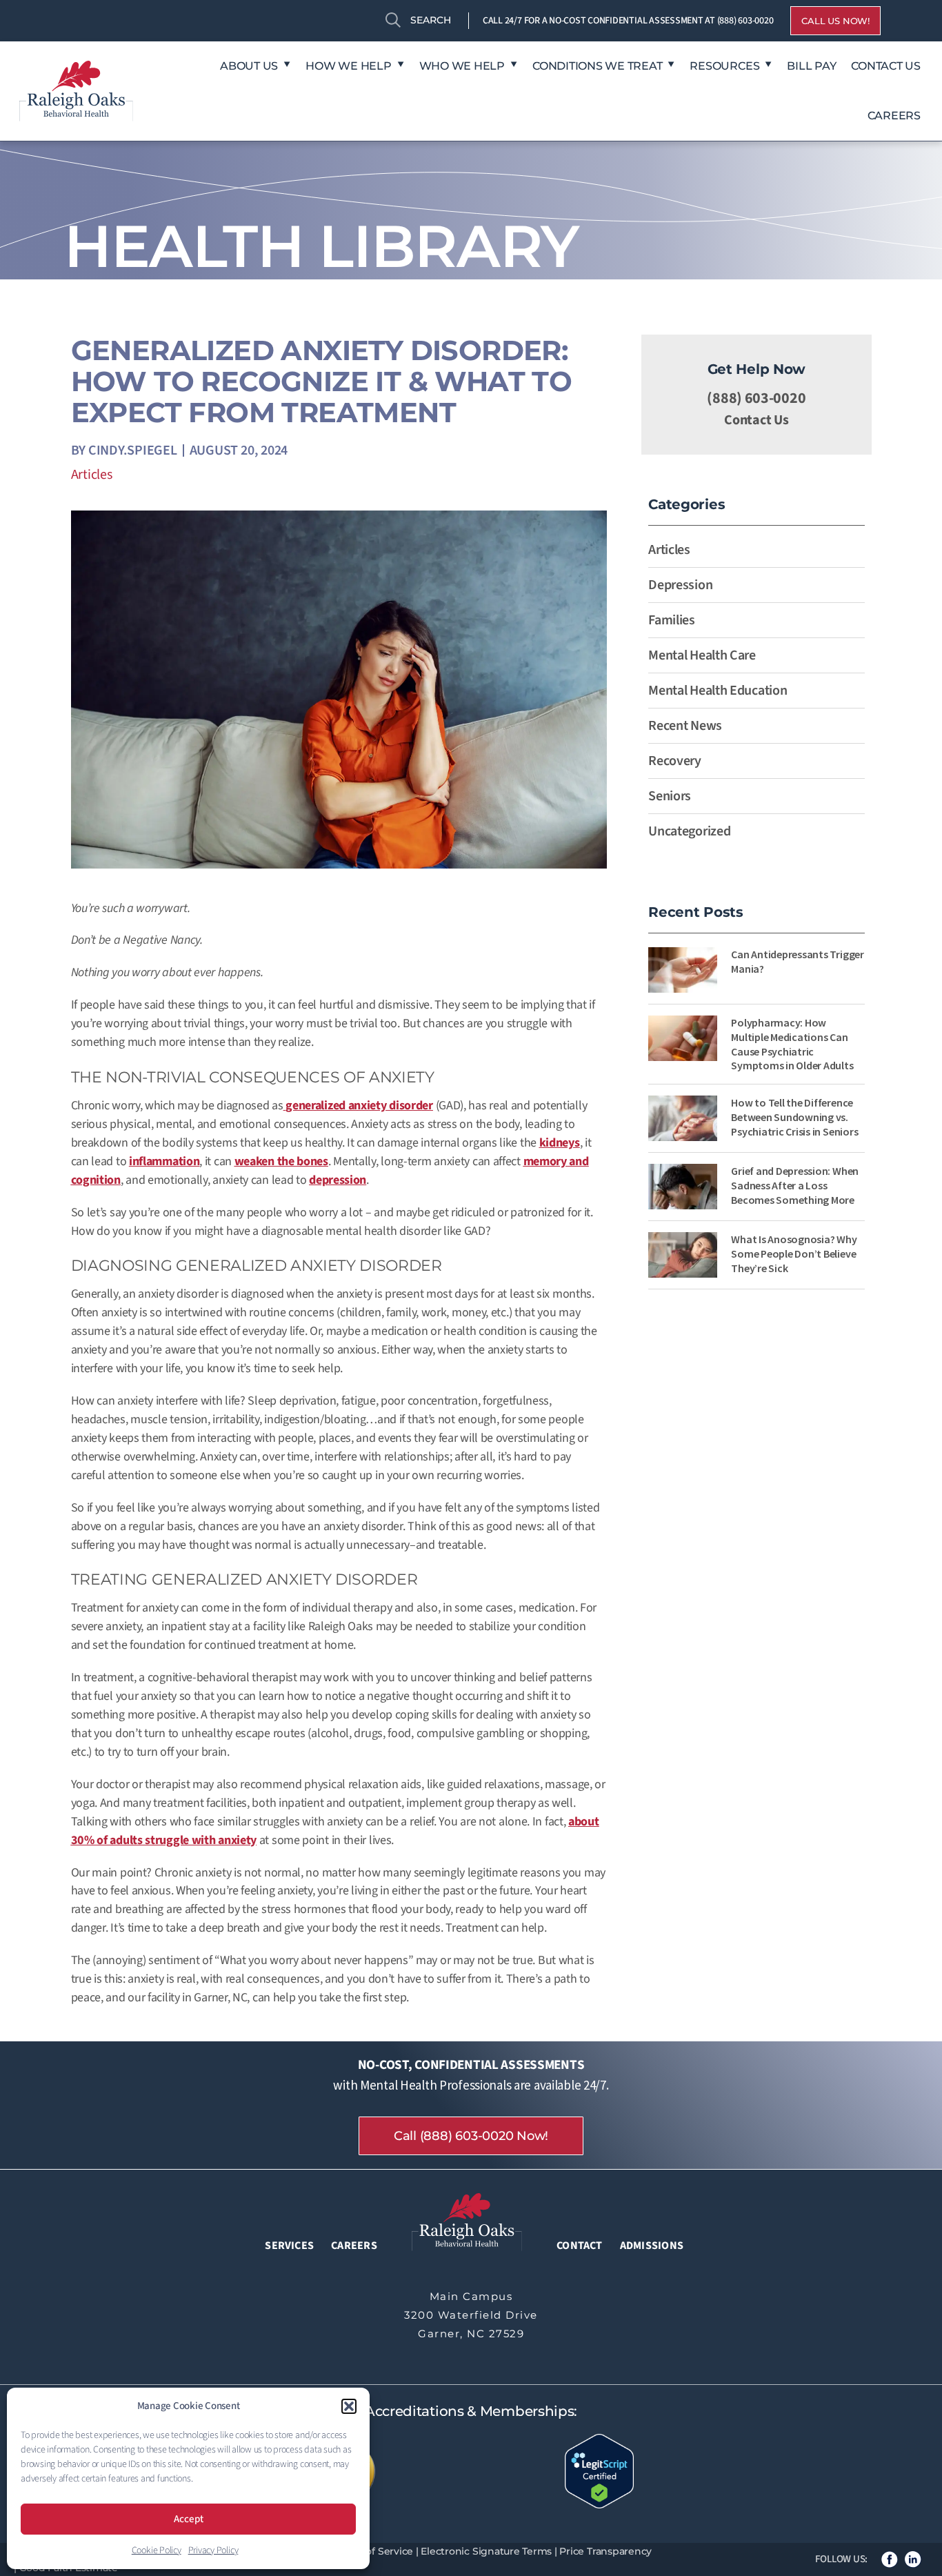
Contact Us (756, 420)
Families (672, 620)
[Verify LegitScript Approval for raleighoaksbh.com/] (599, 2470)
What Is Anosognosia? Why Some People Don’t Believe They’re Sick (794, 1254)
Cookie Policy (157, 2550)
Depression (680, 585)
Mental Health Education (718, 691)
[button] (349, 2406)
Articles (92, 475)
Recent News (685, 726)
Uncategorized (689, 831)
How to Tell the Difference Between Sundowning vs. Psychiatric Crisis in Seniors (794, 1117)
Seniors (670, 796)
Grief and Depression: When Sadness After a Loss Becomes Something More (795, 1185)
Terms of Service (373, 2551)
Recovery (675, 761)
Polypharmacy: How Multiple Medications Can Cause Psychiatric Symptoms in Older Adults (792, 1044)
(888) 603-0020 (745, 21)
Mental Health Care (702, 655)
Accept (189, 2519)
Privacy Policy (213, 2550)
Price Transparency (605, 2551)
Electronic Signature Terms (486, 2551)
